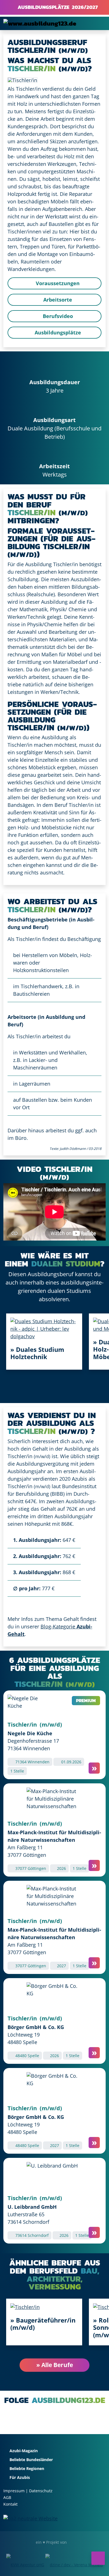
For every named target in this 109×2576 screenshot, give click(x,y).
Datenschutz (41, 2491)
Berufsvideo (57, 316)
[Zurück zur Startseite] (40, 23)
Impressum (14, 2491)
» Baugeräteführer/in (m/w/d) (43, 2324)
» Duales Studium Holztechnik (37, 1353)
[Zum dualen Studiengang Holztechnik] (44, 1328)
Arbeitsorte (57, 300)
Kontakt (10, 2504)
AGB (7, 2497)
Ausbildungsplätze (57, 332)
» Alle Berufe (55, 2365)
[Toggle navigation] (98, 23)
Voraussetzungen (57, 283)
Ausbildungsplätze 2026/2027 (56, 7)
